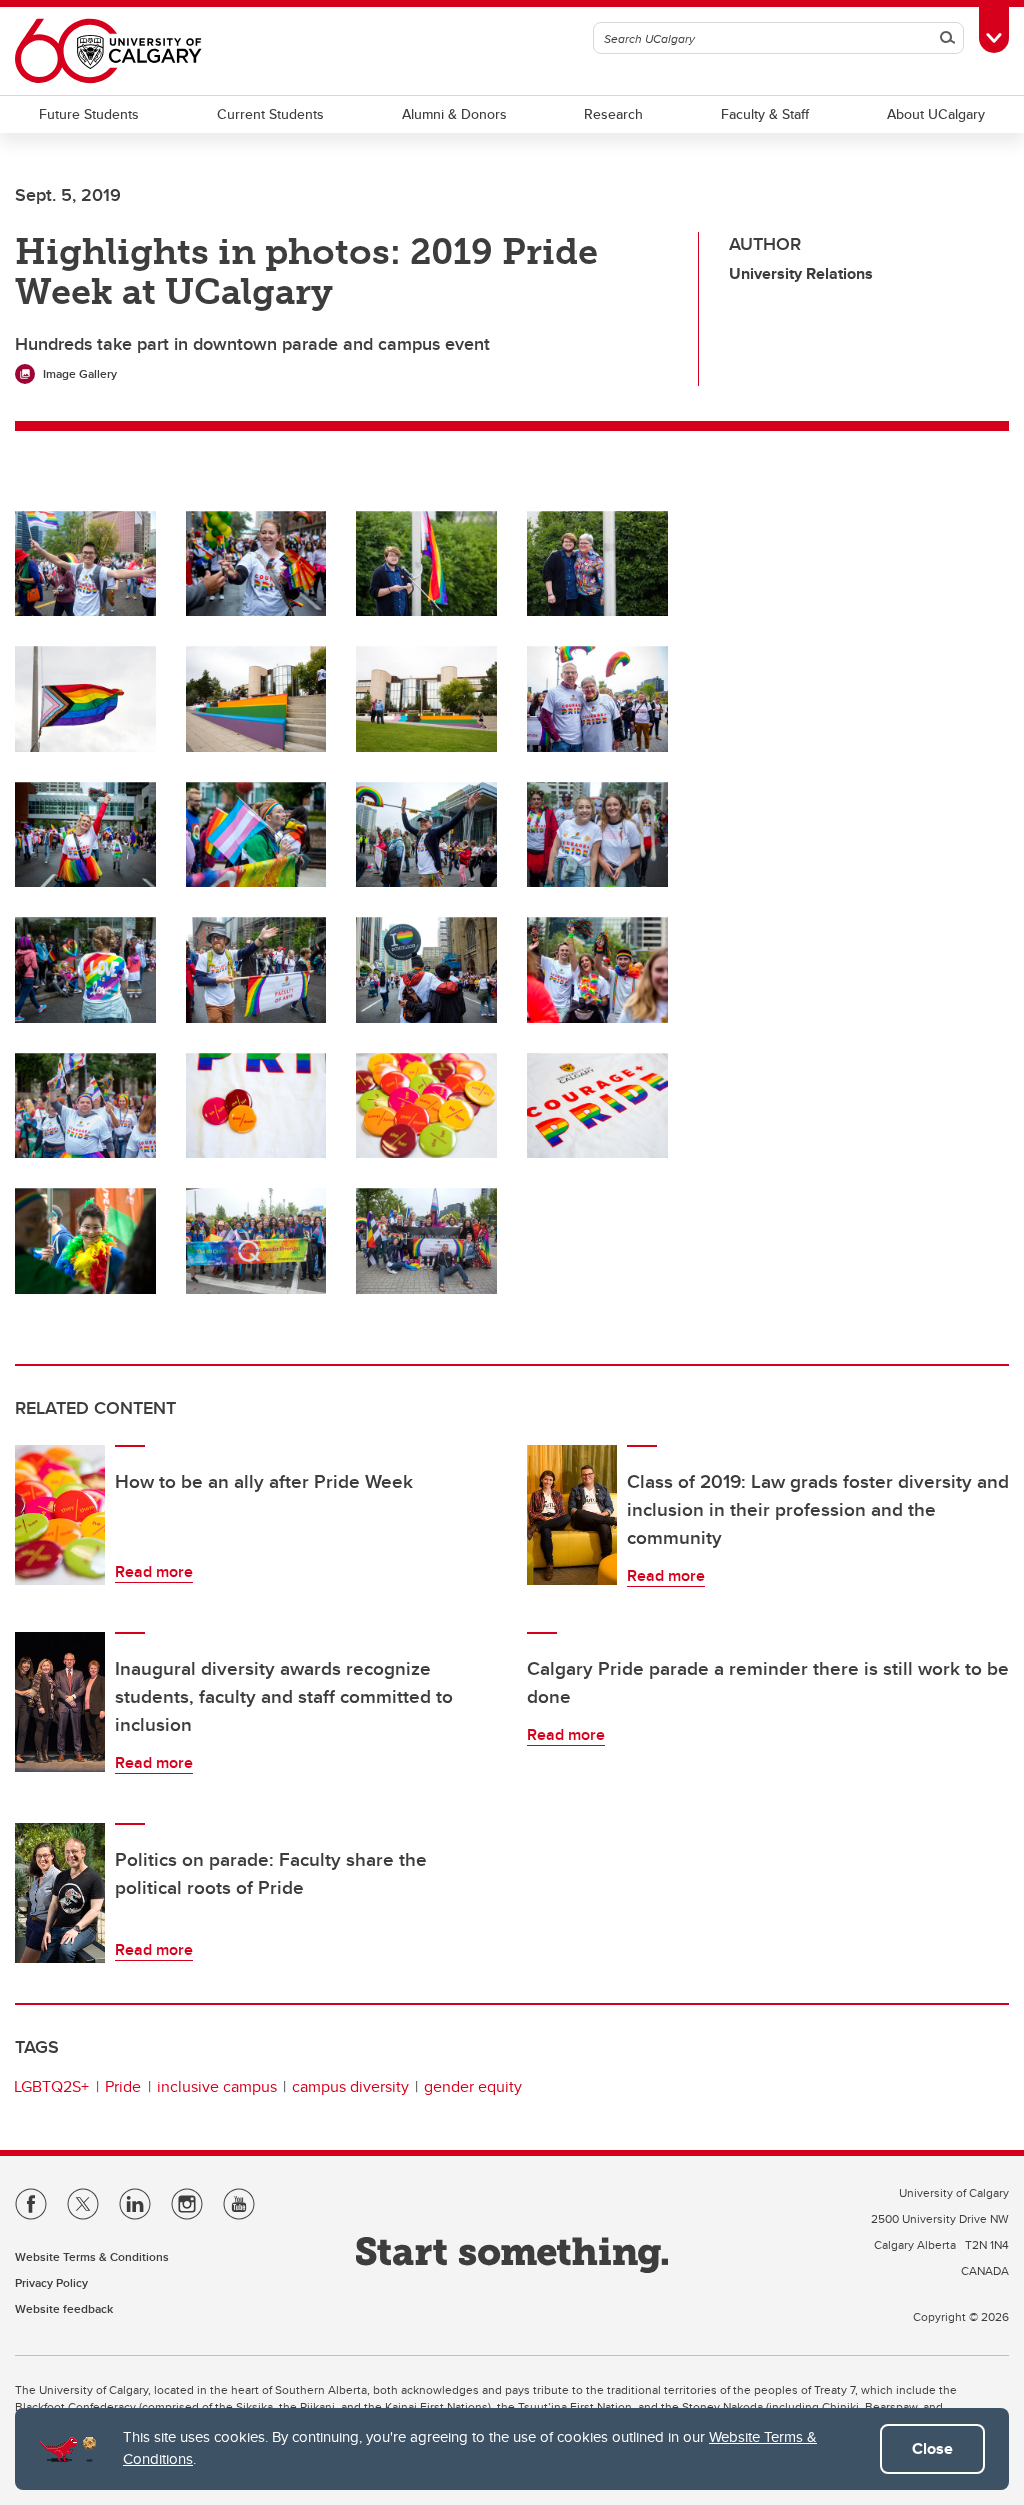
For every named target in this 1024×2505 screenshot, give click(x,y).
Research (613, 114)
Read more (154, 1571)
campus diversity (350, 2086)
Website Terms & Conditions (92, 2256)
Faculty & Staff (765, 114)
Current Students (270, 114)
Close (932, 2448)
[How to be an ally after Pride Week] (60, 1515)
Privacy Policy (51, 2282)
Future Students (89, 114)
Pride (123, 2086)
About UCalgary (936, 114)
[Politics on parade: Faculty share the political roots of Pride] (60, 1893)
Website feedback (64, 2308)
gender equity (473, 2086)
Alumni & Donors (454, 114)
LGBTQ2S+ (51, 2086)
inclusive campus (217, 2086)
